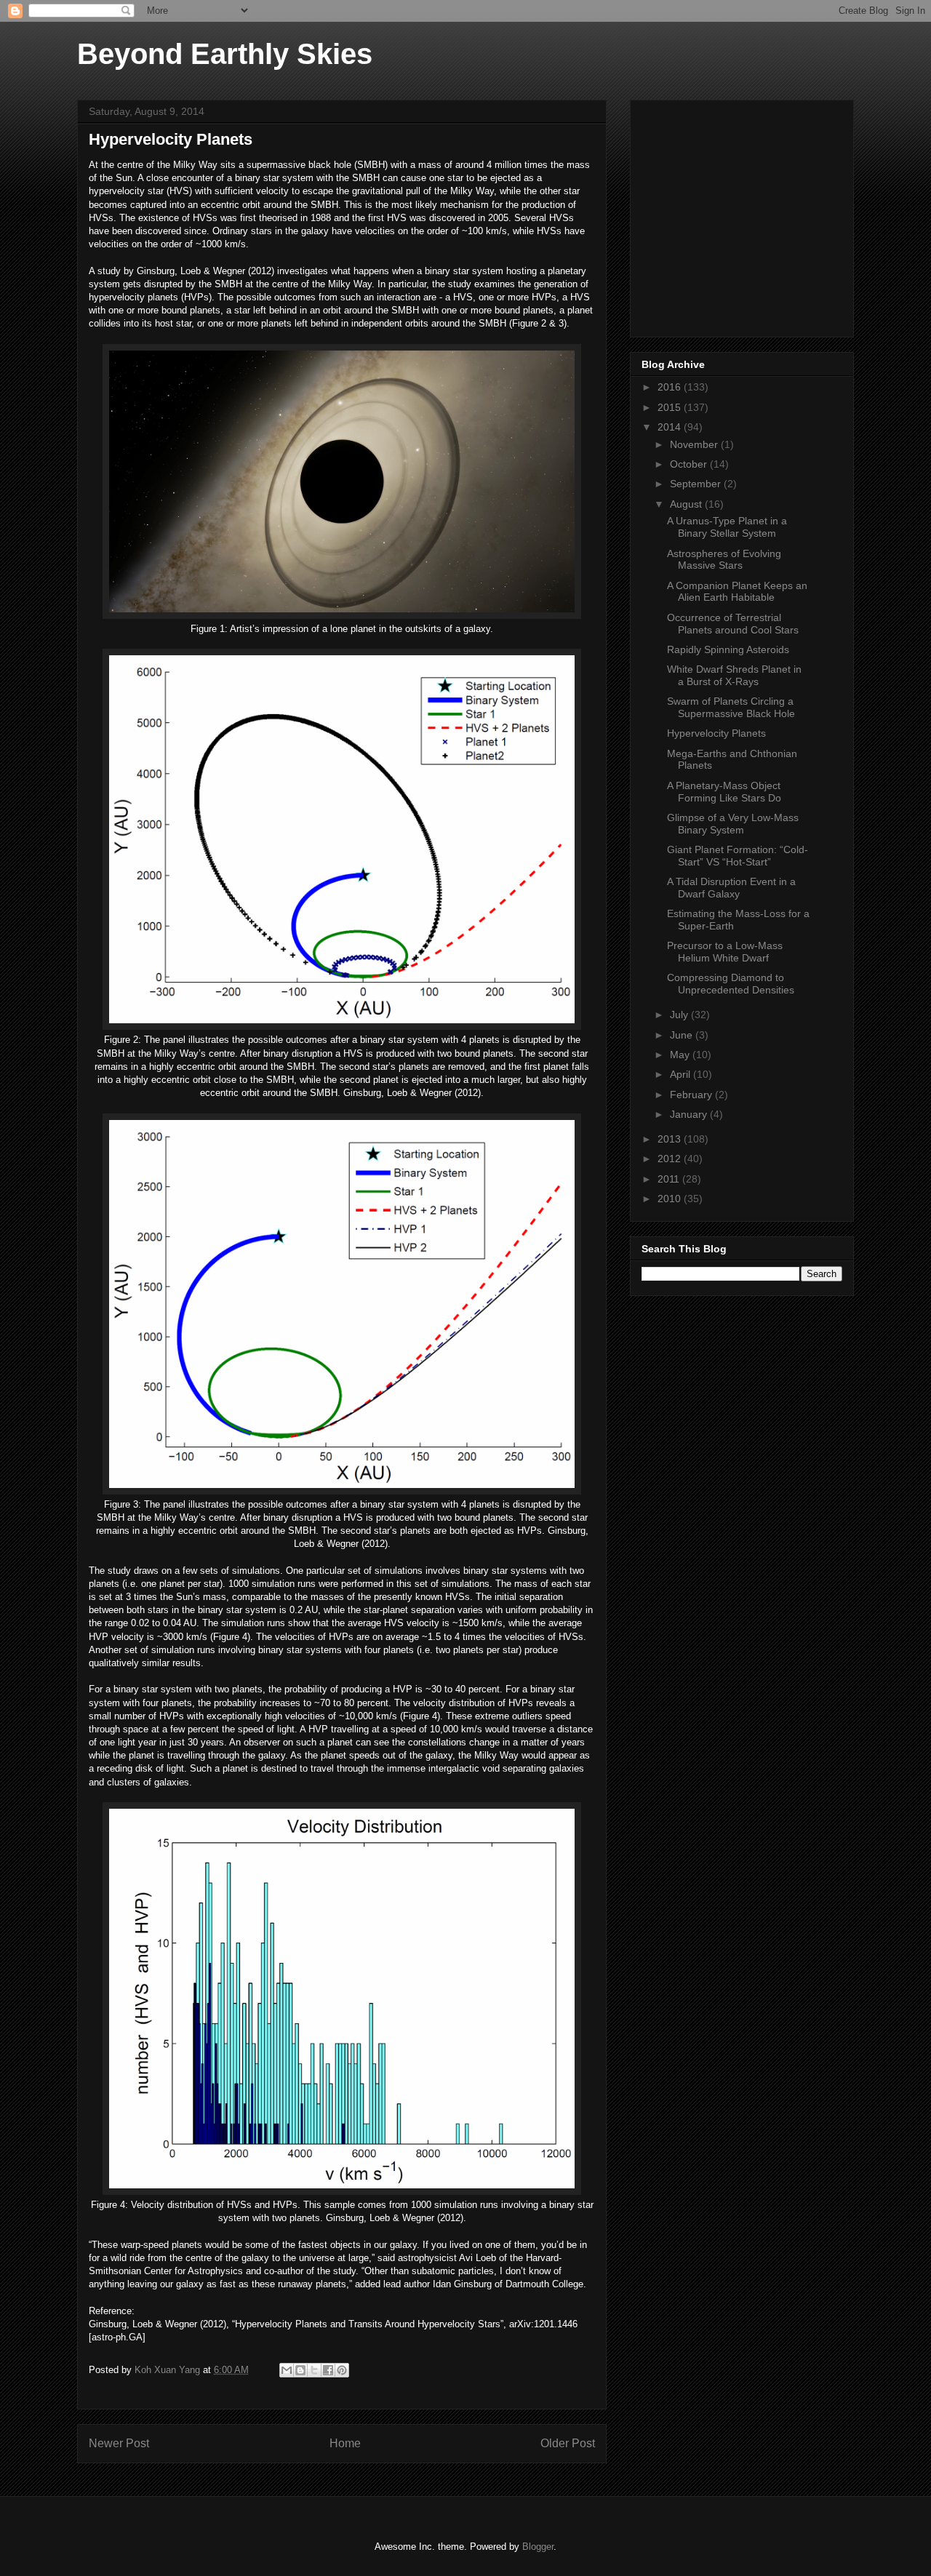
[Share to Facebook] (328, 2370)
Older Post (568, 2443)
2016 (671, 387)
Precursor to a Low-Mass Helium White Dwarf (725, 952)
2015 (671, 407)
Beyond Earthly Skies (225, 54)
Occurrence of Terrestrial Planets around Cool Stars (733, 624)
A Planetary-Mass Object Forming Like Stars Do (724, 792)
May (681, 1055)
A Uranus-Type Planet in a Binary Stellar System (727, 527)
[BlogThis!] (300, 2370)
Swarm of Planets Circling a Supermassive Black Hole (731, 707)
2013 (671, 1139)
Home (345, 2443)
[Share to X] (314, 2370)
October (690, 464)
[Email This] (287, 2370)
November (695, 444)
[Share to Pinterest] (342, 2370)
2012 (671, 1159)
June (683, 1035)
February (692, 1095)
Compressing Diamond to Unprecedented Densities (731, 984)
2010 (671, 1199)
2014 (671, 427)
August (687, 504)
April (682, 1074)
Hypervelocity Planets (716, 733)
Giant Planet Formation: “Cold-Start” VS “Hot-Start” (738, 856)
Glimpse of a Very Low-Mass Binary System (733, 824)
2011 (670, 1179)
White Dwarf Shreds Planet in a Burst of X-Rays (734, 675)
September (697, 484)
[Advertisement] (751, 215)
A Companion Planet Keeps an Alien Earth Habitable (737, 592)
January (690, 1114)
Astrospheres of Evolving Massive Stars (724, 560)
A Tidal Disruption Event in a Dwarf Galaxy (731, 888)
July (680, 1015)
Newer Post (119, 2443)
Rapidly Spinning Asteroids (728, 649)
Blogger (538, 2547)
